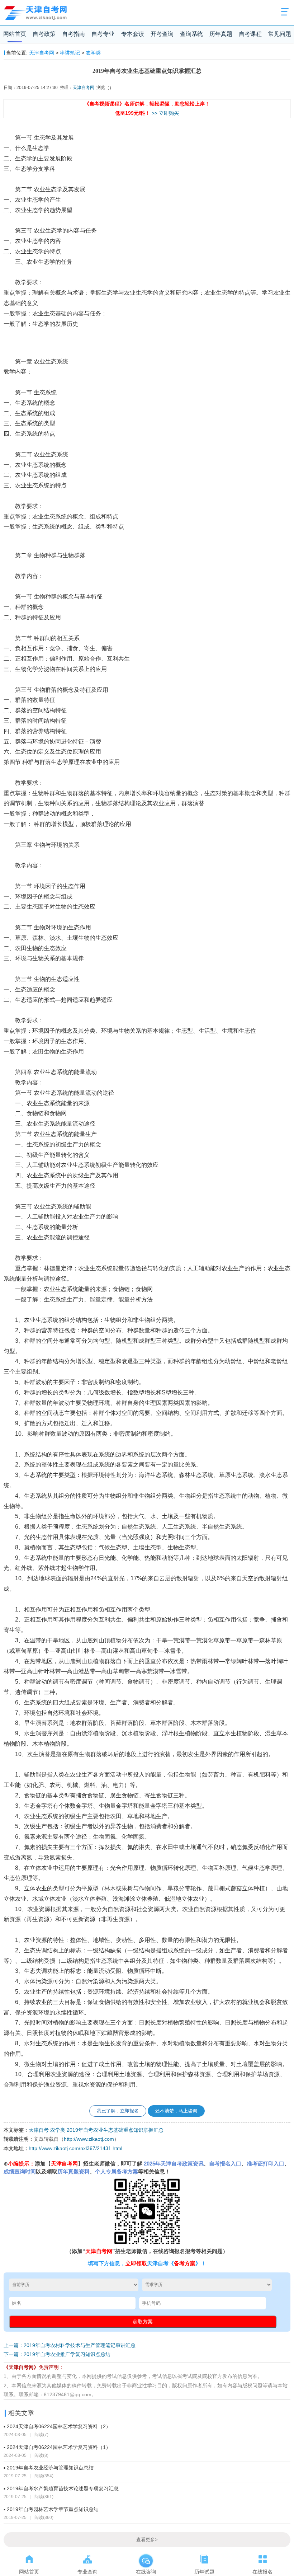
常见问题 (280, 34)
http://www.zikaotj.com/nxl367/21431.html (75, 2148)
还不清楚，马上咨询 (176, 2111)
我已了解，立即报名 (118, 2111)
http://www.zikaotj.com (89, 2139)
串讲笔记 (70, 53)
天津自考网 (42, 53)
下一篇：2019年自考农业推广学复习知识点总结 (57, 2354)
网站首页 (15, 34)
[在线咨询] (146, 2558)
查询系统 (191, 34)
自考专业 (103, 34)
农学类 (93, 53)
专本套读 (133, 34)
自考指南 (73, 34)
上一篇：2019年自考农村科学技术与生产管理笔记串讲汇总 (70, 2345)
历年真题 (221, 34)
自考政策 (44, 34)
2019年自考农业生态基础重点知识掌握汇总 (115, 2130)
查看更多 (147, 2540)
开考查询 (162, 34)
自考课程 (250, 34)
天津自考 (39, 2130)
